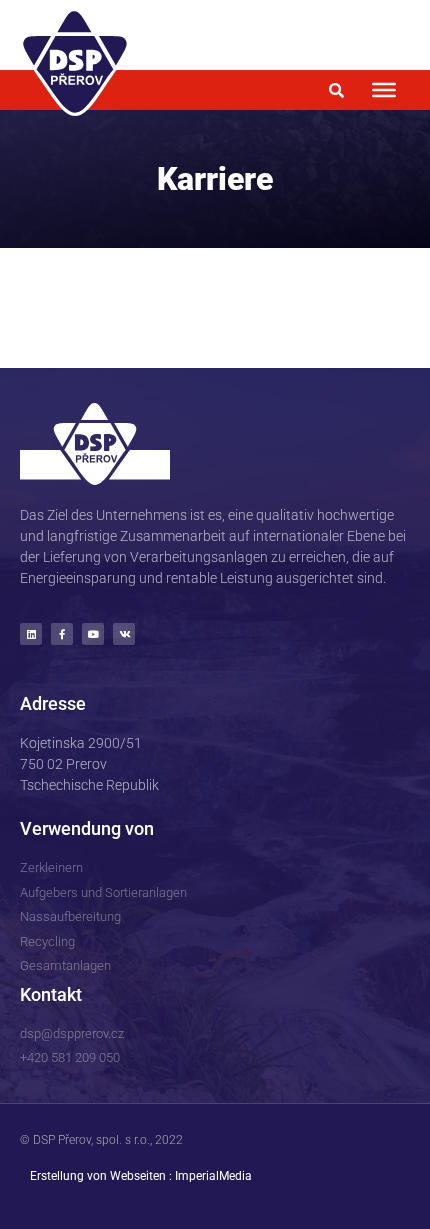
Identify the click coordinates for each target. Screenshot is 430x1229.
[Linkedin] (31, 634)
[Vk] (124, 634)
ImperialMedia (213, 1176)
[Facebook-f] (62, 634)
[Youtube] (93, 634)
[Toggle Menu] (384, 90)
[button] (337, 90)
